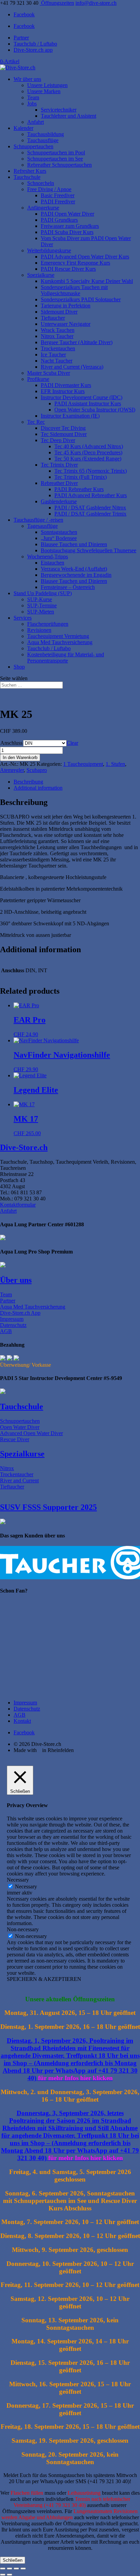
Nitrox (7, 1468)
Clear (72, 743)
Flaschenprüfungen (48, 624)
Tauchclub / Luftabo (35, 44)
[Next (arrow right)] (10, 2575)
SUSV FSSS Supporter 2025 (48, 1507)
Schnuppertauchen (33, 146)
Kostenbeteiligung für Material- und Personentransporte (66, 658)
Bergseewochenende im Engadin (76, 575)
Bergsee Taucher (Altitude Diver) (77, 342)
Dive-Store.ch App (20, 1313)
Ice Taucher (53, 355)
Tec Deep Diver (58, 440)
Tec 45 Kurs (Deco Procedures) (88, 452)
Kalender (23, 128)
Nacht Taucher (57, 361)
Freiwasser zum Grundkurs (70, 226)
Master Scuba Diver (49, 373)
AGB (6, 1331)
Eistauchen (52, 563)
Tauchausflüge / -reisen (38, 520)
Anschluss (11, 743)
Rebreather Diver (59, 483)
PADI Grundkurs (59, 220)
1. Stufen (115, 764)
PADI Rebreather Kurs (79, 489)
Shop (19, 667)
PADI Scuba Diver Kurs (67, 232)
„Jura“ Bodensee (59, 538)
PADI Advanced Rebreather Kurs (91, 495)
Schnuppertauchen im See (55, 159)
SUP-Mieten (41, 612)
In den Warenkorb (20, 757)
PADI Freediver (58, 201)
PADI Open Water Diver (67, 214)
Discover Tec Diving (63, 428)
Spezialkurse (41, 275)
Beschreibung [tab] (28, 782)
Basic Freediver (58, 195)
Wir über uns (27, 79)
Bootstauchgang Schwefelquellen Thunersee (89, 550)
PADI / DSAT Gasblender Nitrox (90, 508)
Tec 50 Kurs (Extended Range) (88, 459)
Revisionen (39, 630)
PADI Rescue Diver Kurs (68, 269)
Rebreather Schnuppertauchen (59, 165)
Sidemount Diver (59, 312)
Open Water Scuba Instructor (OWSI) (95, 410)
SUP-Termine (42, 605)
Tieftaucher (53, 318)
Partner (21, 38)
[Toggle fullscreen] (10, 2569)
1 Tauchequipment (83, 764)
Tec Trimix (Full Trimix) (81, 477)
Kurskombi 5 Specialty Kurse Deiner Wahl (87, 281)
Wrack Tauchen (58, 330)
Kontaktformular (18, 1205)
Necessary (26, 1887)
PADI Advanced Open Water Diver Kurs (85, 257)
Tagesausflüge (42, 526)
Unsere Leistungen (47, 85)
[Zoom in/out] (3, 2569)
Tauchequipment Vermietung (58, 636)
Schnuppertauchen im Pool (56, 153)
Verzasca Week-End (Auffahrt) (74, 569)
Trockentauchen (58, 348)
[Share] (16, 2569)
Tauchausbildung (46, 134)
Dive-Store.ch (24, 1147)
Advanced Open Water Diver (31, 1433)
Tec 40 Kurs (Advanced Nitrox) (89, 446)
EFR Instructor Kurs (63, 391)
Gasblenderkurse (59, 501)
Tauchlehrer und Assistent (68, 116)
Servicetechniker (59, 110)
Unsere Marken (44, 91)
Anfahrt (36, 122)
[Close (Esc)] (23, 2569)
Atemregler (12, 770)
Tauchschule (27, 177)
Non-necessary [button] (23, 1929)
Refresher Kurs (30, 171)
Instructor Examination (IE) (70, 416)
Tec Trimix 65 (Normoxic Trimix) (91, 471)
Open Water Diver (20, 1427)
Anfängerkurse (43, 208)
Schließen (13, 2560)
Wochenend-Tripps (48, 557)
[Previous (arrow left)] (3, 2575)
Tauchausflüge (43, 140)
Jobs (32, 104)
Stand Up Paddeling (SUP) (43, 593)
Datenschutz (13, 1325)
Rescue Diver (15, 1439)
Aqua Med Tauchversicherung (60, 642)
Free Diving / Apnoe (49, 189)
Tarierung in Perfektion (66, 306)
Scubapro (37, 770)
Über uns (16, 1280)
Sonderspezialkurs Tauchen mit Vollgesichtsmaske (74, 290)
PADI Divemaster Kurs (66, 385)
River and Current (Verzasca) (72, 367)
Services (23, 618)
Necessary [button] (18, 1880)
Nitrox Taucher (57, 336)
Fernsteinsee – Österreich (68, 587)
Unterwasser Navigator (66, 324)
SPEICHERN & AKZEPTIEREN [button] (44, 1979)
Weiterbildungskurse (49, 250)
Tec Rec (36, 422)
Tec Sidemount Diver (64, 434)
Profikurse (38, 379)
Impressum (12, 1319)
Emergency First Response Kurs (75, 263)
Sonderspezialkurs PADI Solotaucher (81, 299)
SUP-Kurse (40, 599)
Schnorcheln (41, 183)
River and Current (19, 1480)
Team (33, 97)
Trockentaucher (17, 1474)
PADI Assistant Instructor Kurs (88, 403)
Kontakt (22, 1721)
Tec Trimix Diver (59, 465)
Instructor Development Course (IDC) (82, 397)
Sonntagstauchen (59, 532)
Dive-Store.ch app (33, 50)
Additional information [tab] (38, 788)
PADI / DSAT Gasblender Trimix (90, 514)
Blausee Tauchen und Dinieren (74, 544)
